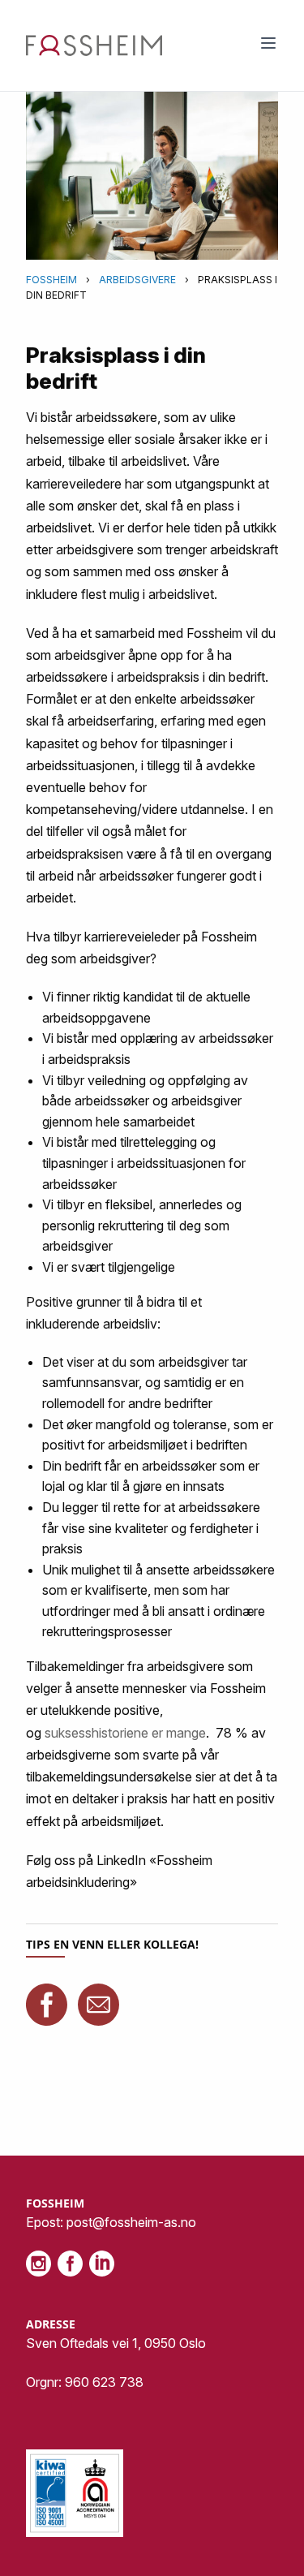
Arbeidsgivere (137, 280)
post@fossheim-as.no (131, 2222)
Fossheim (51, 280)
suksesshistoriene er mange (125, 1733)
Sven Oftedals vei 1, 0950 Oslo (116, 2343)
